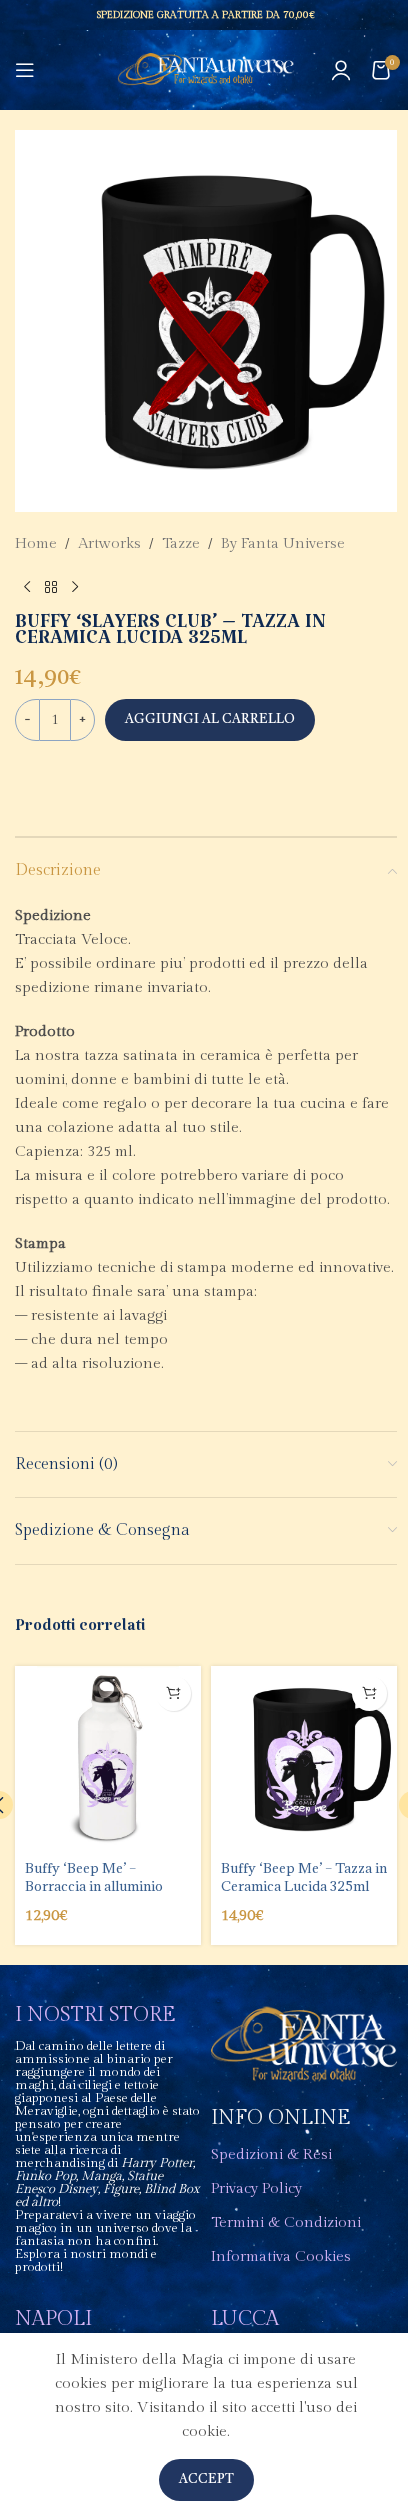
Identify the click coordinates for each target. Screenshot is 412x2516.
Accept (206, 2479)
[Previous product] (27, 588)
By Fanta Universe (283, 543)
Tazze (181, 543)
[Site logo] (206, 69)
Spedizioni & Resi (271, 2154)
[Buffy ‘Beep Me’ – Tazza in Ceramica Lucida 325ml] (304, 1759)
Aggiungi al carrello (210, 719)
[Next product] (75, 588)
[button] (173, 1693)
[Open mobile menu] (25, 70)
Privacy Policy (256, 2188)
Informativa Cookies (281, 2256)
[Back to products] (51, 588)
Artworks (109, 543)
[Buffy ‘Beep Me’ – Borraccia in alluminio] (108, 1759)
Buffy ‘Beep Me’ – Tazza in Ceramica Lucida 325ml (304, 1877)
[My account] (341, 70)
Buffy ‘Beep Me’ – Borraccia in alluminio (94, 1877)
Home (36, 543)
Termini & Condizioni (286, 2222)
